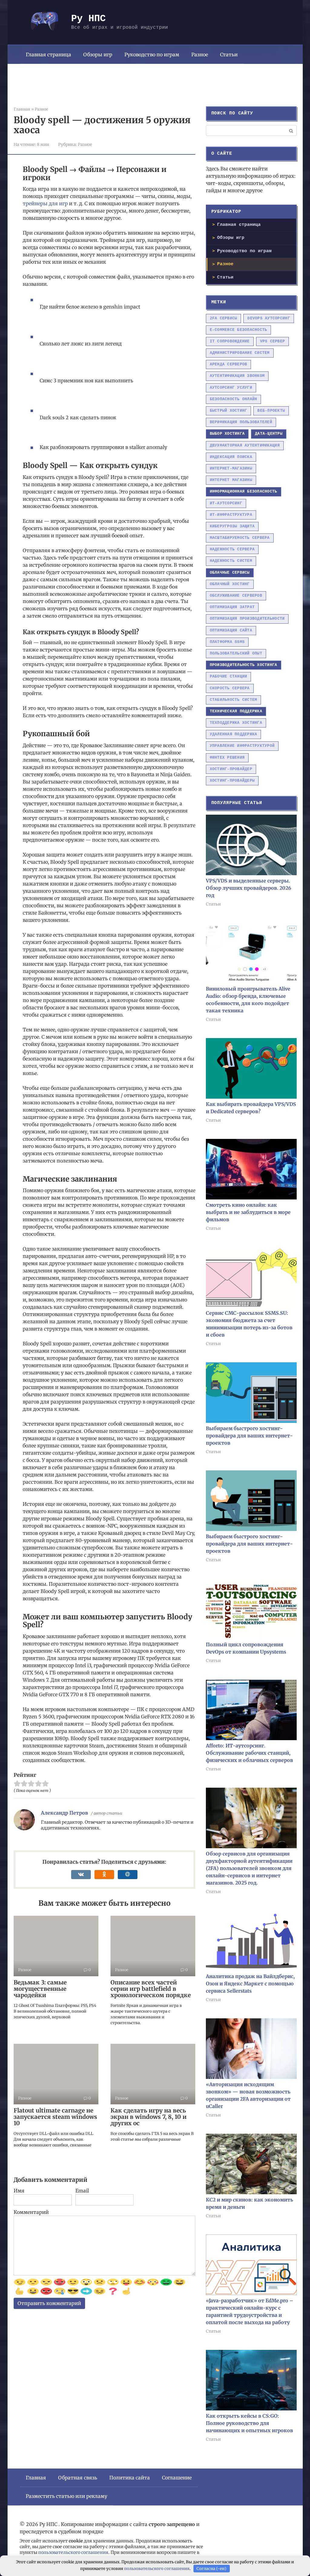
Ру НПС (88, 19)
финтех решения (227, 758)
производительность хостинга (244, 665)
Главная (36, 2478)
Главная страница (48, 54)
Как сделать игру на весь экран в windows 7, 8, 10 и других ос (148, 2117)
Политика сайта (130, 2478)
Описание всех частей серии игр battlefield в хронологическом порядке (151, 1989)
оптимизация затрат (232, 607)
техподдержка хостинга (236, 723)
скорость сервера (230, 688)
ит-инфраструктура (231, 515)
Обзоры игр (98, 54)
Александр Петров (64, 1813)
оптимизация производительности (247, 619)
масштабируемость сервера (240, 538)
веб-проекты (271, 411)
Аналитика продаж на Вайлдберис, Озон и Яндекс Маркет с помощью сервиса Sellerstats (250, 1984)
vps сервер (273, 341)
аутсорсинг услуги (231, 388)
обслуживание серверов (236, 596)
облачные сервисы (230, 573)
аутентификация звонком (237, 376)
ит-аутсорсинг (226, 503)
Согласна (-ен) (211, 2569)
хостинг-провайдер (231, 769)
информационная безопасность (244, 491)
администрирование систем (240, 353)
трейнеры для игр (45, 203)
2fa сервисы (224, 318)
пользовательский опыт (236, 653)
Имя (19, 2191)
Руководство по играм (152, 54)
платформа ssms (227, 642)
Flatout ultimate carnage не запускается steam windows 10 (55, 2117)
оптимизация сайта (231, 630)
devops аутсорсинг (269, 318)
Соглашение (177, 2478)
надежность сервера (232, 549)
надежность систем (231, 561)
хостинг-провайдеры (232, 781)
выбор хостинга (227, 434)
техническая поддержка (236, 711)
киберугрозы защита (232, 526)
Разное (200, 54)
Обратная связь (78, 2478)
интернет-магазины (231, 468)
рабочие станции (229, 676)
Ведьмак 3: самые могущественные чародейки (40, 1989)
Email (82, 2191)
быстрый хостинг (229, 411)
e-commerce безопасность (239, 330)
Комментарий (31, 2212)
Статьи (229, 54)
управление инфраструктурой (242, 746)
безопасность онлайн (234, 399)
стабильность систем (234, 700)
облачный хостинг (230, 584)
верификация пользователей (241, 422)
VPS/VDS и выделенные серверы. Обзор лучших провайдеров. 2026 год (249, 888)
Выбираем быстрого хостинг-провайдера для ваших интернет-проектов (249, 1436)
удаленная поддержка (234, 734)
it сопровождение (230, 341)
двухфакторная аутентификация (245, 445)
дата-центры (269, 434)
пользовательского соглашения (73, 2552)
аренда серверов (229, 364)
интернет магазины (231, 480)
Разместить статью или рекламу (66, 2496)
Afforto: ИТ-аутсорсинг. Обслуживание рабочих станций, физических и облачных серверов (249, 1753)
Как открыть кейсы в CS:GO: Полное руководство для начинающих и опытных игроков (249, 2423)
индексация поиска (231, 457)
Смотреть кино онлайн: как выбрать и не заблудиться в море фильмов (248, 1212)
